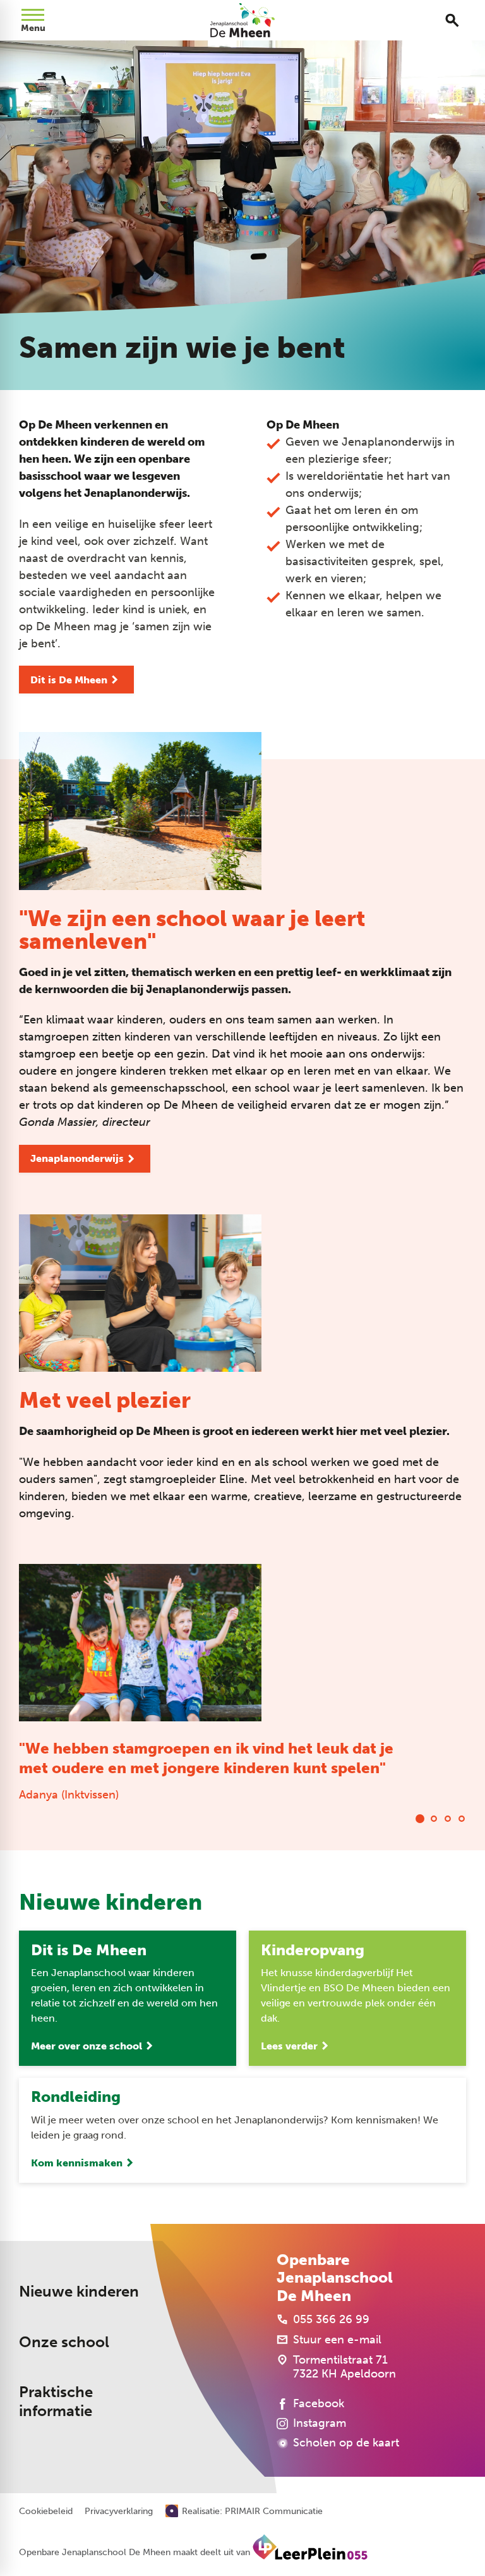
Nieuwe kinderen (79, 2292)
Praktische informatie (56, 2402)
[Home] (243, 20)
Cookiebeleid (46, 2512)
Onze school (64, 2342)
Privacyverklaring (119, 2512)
